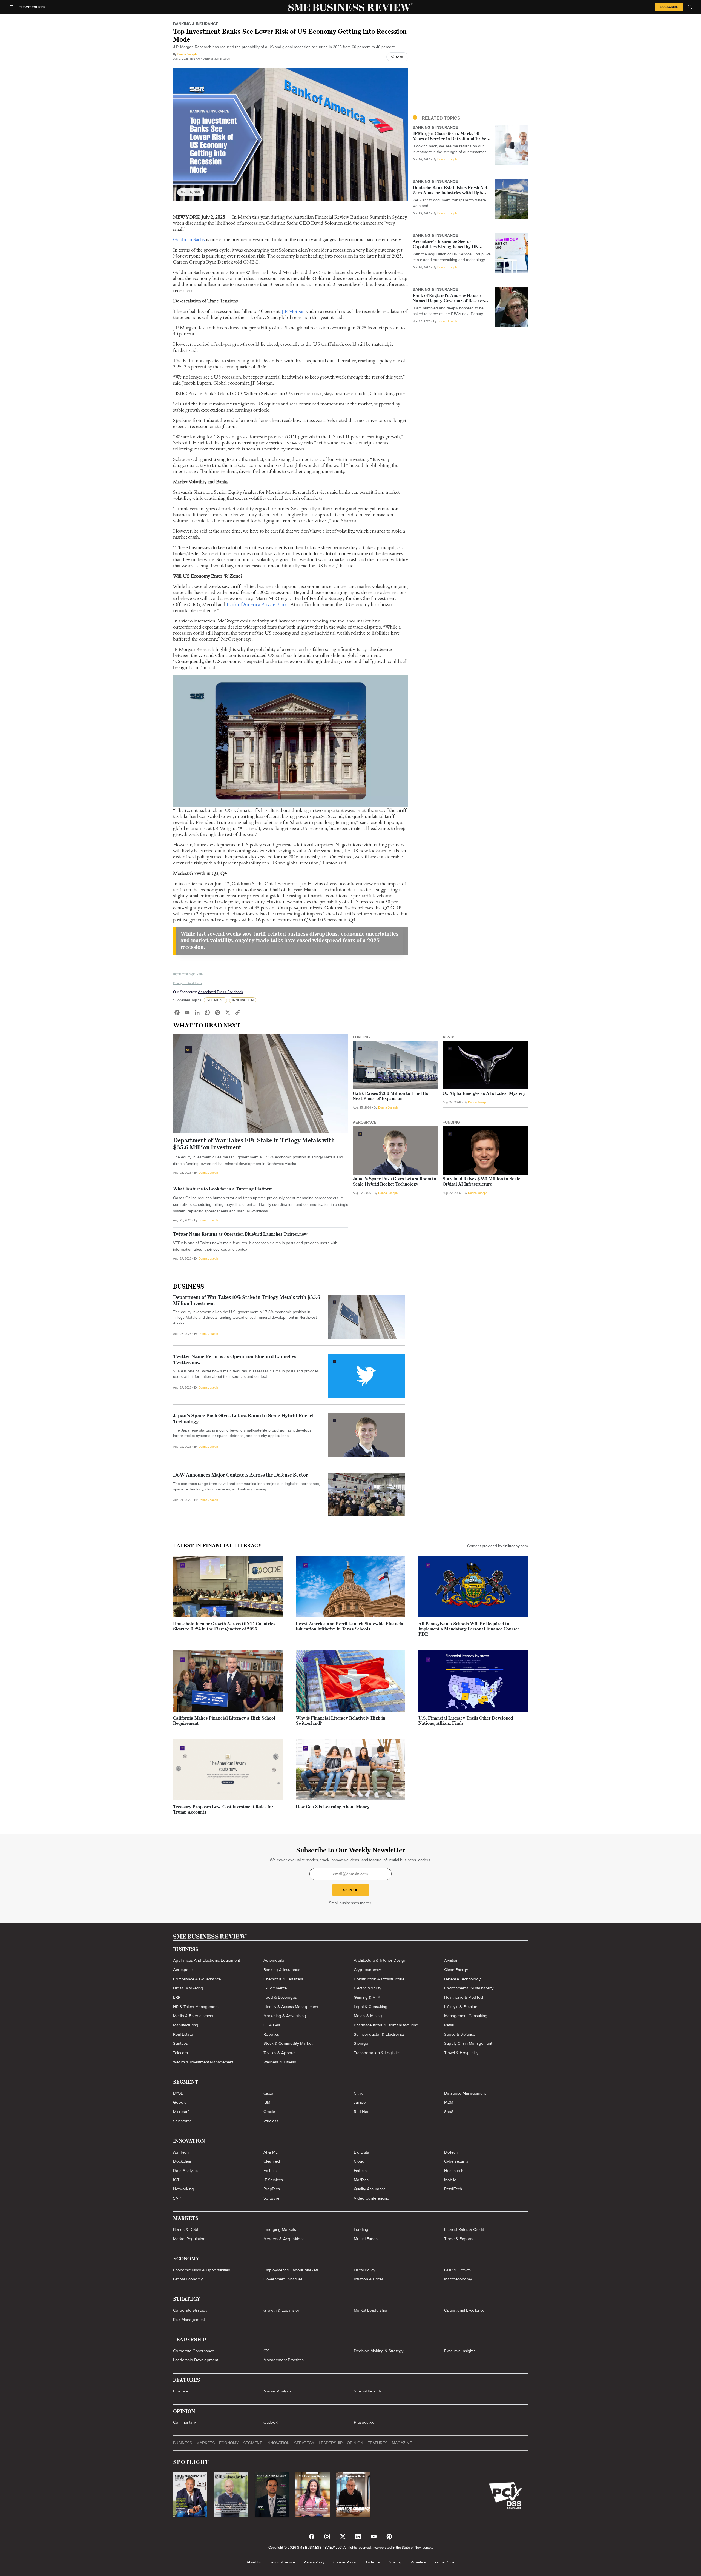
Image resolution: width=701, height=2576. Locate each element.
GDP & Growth (457, 2270)
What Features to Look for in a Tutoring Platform (223, 1189)
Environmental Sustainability (469, 1988)
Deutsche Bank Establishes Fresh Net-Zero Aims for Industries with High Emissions (451, 193)
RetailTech (453, 2189)
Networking (183, 2189)
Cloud (359, 2161)
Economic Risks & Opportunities (202, 2270)
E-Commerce (275, 1988)
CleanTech (272, 2161)
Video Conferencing (372, 2198)
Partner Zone (444, 2562)
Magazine (402, 2443)
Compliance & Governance (197, 1979)
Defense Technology (462, 1979)
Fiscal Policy (364, 2270)
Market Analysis (277, 2391)
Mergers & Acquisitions (284, 2239)
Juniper (360, 2102)
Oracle (269, 2112)
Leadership (331, 2443)
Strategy (304, 2443)
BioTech (451, 2152)
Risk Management (189, 2320)
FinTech (360, 2171)
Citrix (358, 2093)
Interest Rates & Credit (464, 2229)
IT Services (273, 2180)
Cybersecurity (456, 2161)
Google (180, 2102)
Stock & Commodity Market (288, 2043)
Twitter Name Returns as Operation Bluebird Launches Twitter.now (240, 1235)
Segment (253, 2443)
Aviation (451, 1960)
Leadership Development (196, 2360)
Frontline (181, 2391)
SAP (177, 2198)
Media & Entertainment (193, 2016)
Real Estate (183, 2034)
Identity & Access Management (291, 2007)
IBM (267, 2102)
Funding (361, 2229)
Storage (361, 2043)
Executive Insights (460, 2351)
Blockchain (183, 2161)
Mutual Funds (366, 2239)
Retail (449, 2025)
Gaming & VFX (367, 1997)
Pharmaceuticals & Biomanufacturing (386, 2025)
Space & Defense (460, 2034)
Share (400, 57)
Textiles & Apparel (279, 2053)
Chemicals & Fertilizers (283, 1979)
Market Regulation (189, 2239)
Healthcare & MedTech (464, 1997)
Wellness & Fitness (280, 2062)
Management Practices (284, 2360)
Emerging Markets (280, 2229)
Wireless (271, 2121)
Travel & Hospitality (461, 2053)
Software (271, 2198)
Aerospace (183, 1970)
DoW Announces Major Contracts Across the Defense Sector (241, 1475)
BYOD (178, 2093)
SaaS (449, 2112)
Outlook (271, 2422)
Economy (229, 2443)
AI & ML (271, 2152)
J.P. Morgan (293, 311)
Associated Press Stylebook (221, 992)
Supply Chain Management (468, 2043)
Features (377, 2443)
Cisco (268, 2093)
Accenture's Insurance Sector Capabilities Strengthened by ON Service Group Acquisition (446, 247)
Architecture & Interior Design (380, 1960)
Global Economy (188, 2279)
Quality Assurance (370, 2189)
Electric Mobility (367, 1988)
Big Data (361, 2152)
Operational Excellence (464, 2310)
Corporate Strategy (190, 2310)
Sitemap (396, 2562)
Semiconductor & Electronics (379, 2034)
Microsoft (181, 2112)
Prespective (364, 2422)
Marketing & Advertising (285, 2016)
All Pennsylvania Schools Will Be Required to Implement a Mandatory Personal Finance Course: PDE (469, 1629)
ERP (177, 1997)
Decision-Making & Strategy (379, 2351)
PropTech (272, 2189)
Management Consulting (466, 2016)
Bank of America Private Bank (257, 604)
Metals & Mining (368, 2016)
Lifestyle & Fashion (461, 2007)
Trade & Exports (459, 2239)
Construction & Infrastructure (379, 1979)
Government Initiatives (283, 2279)
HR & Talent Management (196, 2007)
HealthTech (454, 2171)
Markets (206, 2443)
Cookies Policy (344, 2562)
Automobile (274, 1960)
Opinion (355, 2443)
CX (266, 2351)
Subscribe (669, 7)
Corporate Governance (194, 2351)
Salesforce (182, 2121)
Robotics (271, 2034)
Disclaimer (373, 2562)
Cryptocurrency (367, 1970)
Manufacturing (186, 2025)
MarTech (361, 2180)
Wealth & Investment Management (203, 2062)
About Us (254, 2562)
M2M (449, 2102)
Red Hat (361, 2112)
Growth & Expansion (282, 2310)
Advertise (418, 2562)
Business (189, 1287)
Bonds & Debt (186, 2229)
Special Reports (368, 2391)
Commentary (184, 2422)
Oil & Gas (272, 2025)
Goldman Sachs (189, 239)
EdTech (270, 2171)
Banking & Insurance (282, 1970)
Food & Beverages (280, 1997)
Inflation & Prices (369, 2279)
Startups (180, 2043)
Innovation (278, 2443)
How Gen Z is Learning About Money (333, 1807)
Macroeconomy (458, 2279)
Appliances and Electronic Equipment (206, 1960)
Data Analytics (186, 2171)
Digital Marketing (188, 1988)
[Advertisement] (470, 67)
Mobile (450, 2180)
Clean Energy (456, 1970)
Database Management (465, 2093)
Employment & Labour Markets (291, 2270)
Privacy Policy (314, 2562)
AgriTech (181, 2152)
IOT (176, 2180)
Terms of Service (282, 2562)
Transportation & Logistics (377, 2053)
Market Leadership (370, 2310)
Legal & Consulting (371, 2007)
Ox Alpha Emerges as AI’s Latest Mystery (484, 1094)
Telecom (180, 2053)
